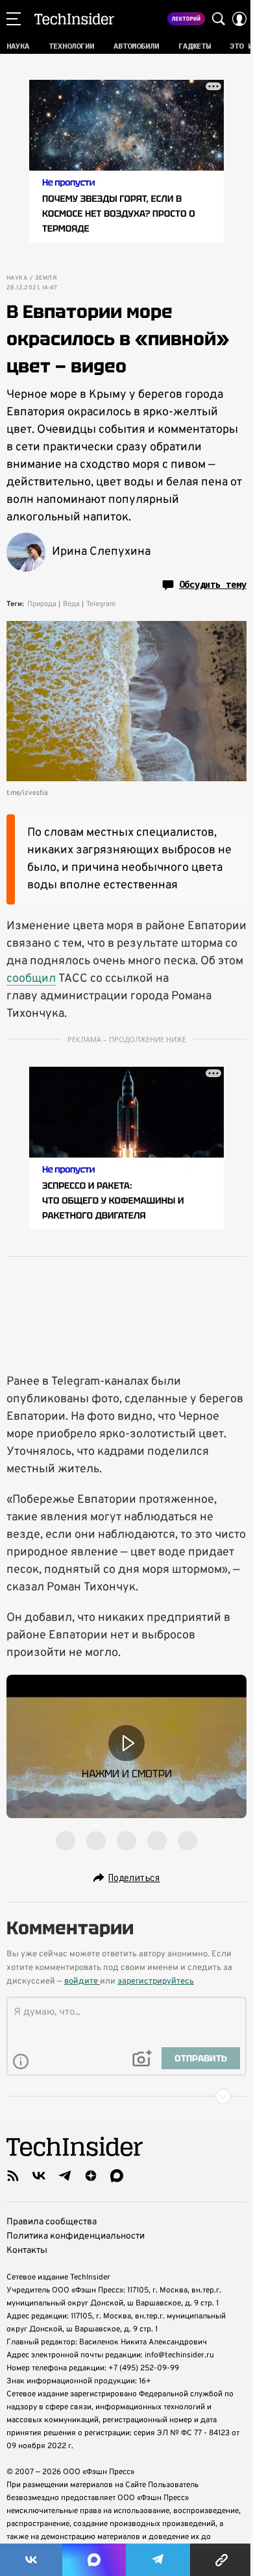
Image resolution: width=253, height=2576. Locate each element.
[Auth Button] (239, 19)
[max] (117, 2176)
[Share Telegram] (158, 2560)
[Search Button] (219, 19)
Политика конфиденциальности (76, 2236)
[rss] (13, 2176)
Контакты (27, 2251)
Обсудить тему (213, 585)
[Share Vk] (31, 2560)
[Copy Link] (222, 2560)
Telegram (101, 604)
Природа (42, 604)
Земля (46, 278)
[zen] (91, 2176)
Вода (71, 604)
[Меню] (14, 19)
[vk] (39, 2176)
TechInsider (74, 19)
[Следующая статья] (126, 2096)
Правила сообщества (52, 2222)
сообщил (31, 979)
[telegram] (65, 2176)
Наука (17, 278)
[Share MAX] (94, 2560)
